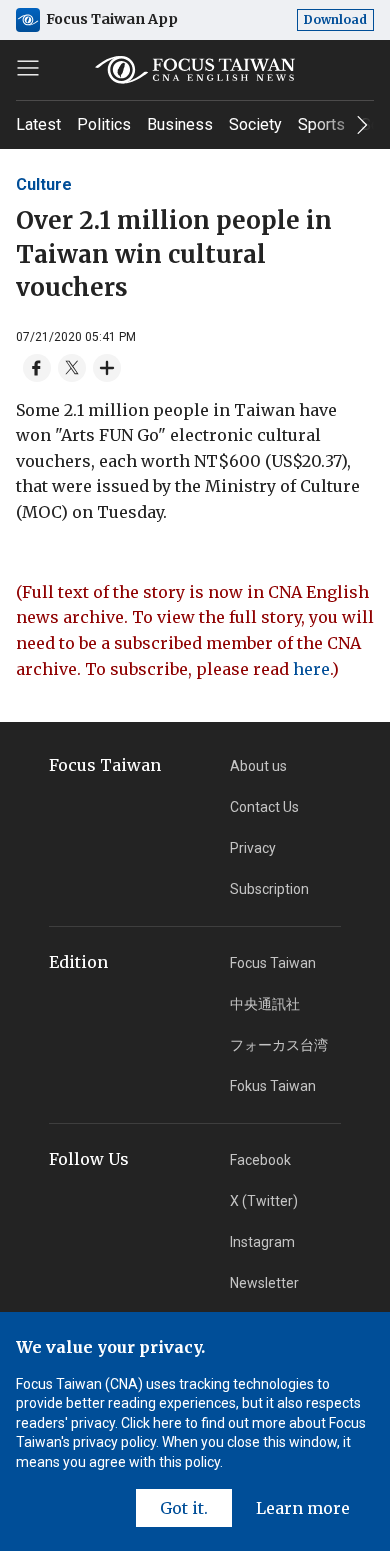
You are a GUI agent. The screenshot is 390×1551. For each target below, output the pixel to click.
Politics (104, 124)
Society (255, 124)
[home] (195, 70)
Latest (38, 124)
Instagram (262, 1242)
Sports (321, 124)
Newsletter (264, 1283)
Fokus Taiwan (273, 1086)
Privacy (253, 848)
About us (258, 766)
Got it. (184, 1508)
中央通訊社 (265, 1004)
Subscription (269, 889)
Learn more (303, 1508)
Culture (44, 184)
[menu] (28, 68)
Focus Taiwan (273, 963)
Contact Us (264, 807)
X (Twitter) (264, 1201)
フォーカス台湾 (279, 1045)
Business (180, 124)
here (311, 669)
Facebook (260, 1160)
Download (335, 19)
